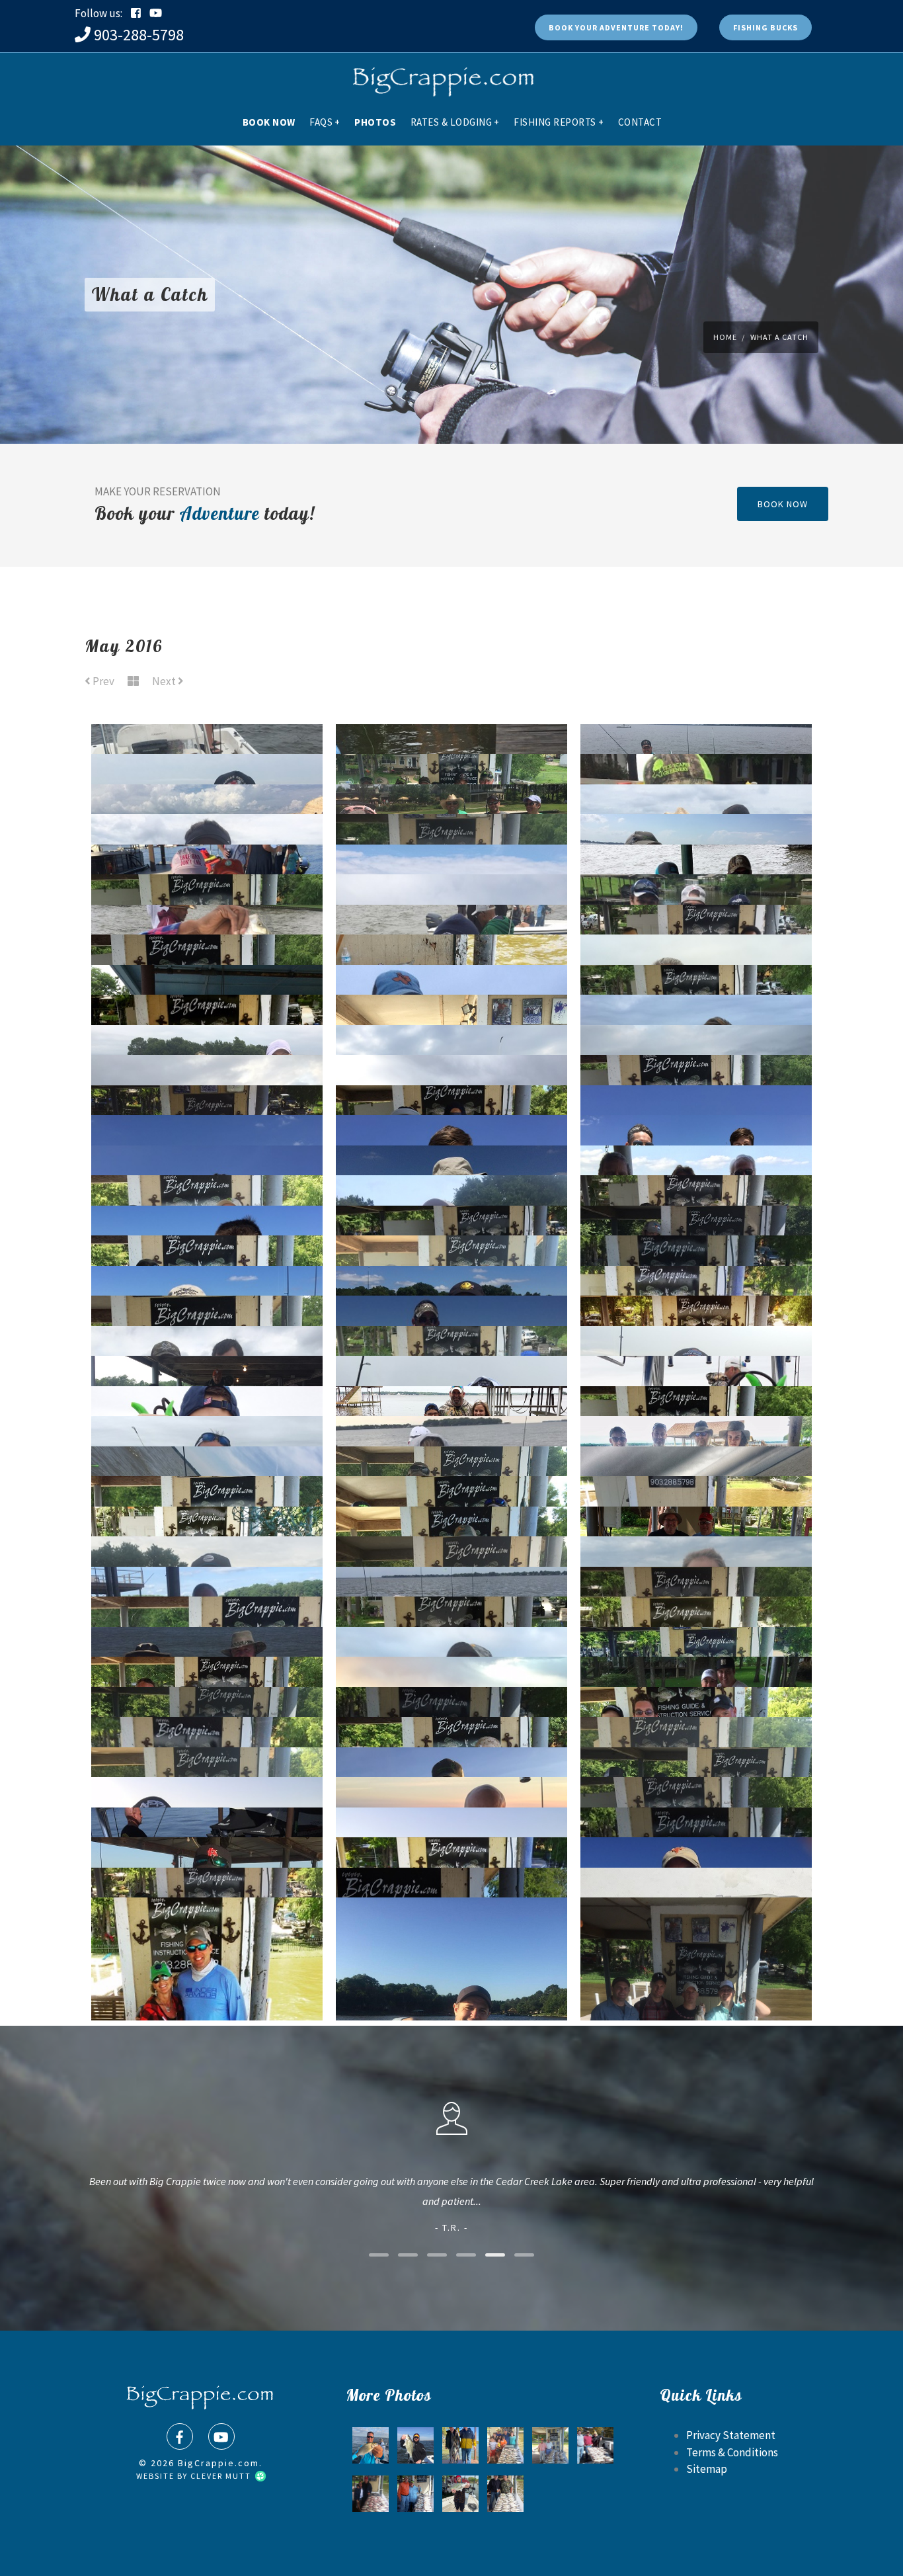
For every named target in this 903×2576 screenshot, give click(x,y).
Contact (640, 122)
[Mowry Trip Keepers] (415, 2494)
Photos (375, 122)
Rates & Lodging (455, 122)
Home (725, 337)
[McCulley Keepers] (696, 1944)
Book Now (269, 122)
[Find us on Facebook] (180, 2436)
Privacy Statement (731, 2435)
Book (616, 27)
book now (783, 504)
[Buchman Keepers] (505, 2494)
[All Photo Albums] (133, 682)
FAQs (325, 122)
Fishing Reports (559, 122)
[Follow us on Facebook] (136, 13)
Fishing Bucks (766, 27)
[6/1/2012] (371, 2494)
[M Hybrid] (415, 2445)
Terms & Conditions (732, 2452)
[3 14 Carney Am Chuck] (460, 2445)
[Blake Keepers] (505, 2445)
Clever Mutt (222, 2476)
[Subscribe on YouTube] (156, 13)
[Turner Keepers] (207, 1944)
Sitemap (707, 2469)
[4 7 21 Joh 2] (460, 2494)
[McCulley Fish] (452, 1944)
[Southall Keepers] (595, 2445)
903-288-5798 (139, 35)
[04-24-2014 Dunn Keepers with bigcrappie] (550, 2445)
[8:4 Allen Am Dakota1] (371, 2445)
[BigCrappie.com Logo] (442, 76)
